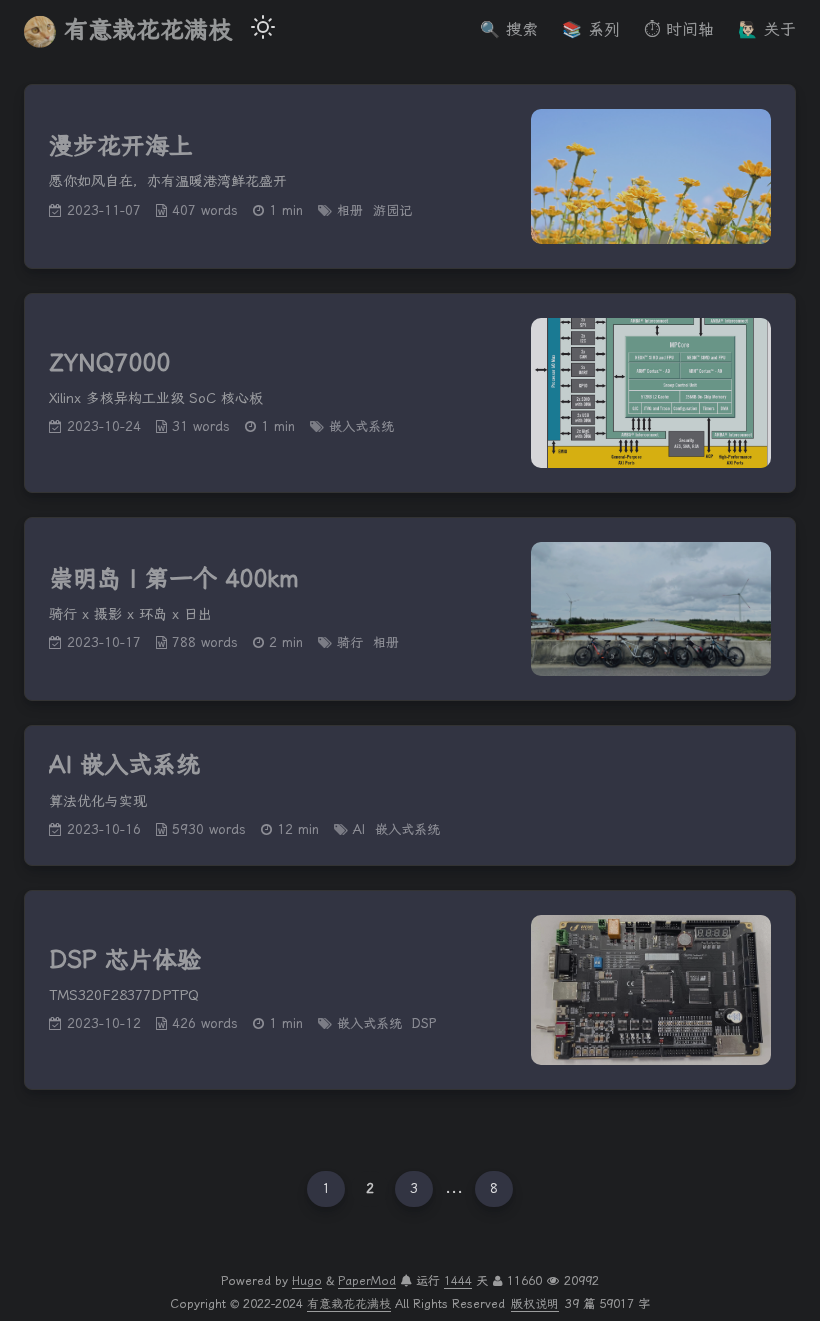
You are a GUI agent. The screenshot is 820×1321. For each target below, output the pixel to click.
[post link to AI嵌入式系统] (410, 795)
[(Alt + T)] (263, 30)
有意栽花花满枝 (148, 30)
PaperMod (367, 1281)
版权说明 (535, 1304)
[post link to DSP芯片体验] (410, 990)
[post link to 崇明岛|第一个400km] (410, 609)
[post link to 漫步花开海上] (410, 176)
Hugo (307, 1281)
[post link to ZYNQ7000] (410, 393)
